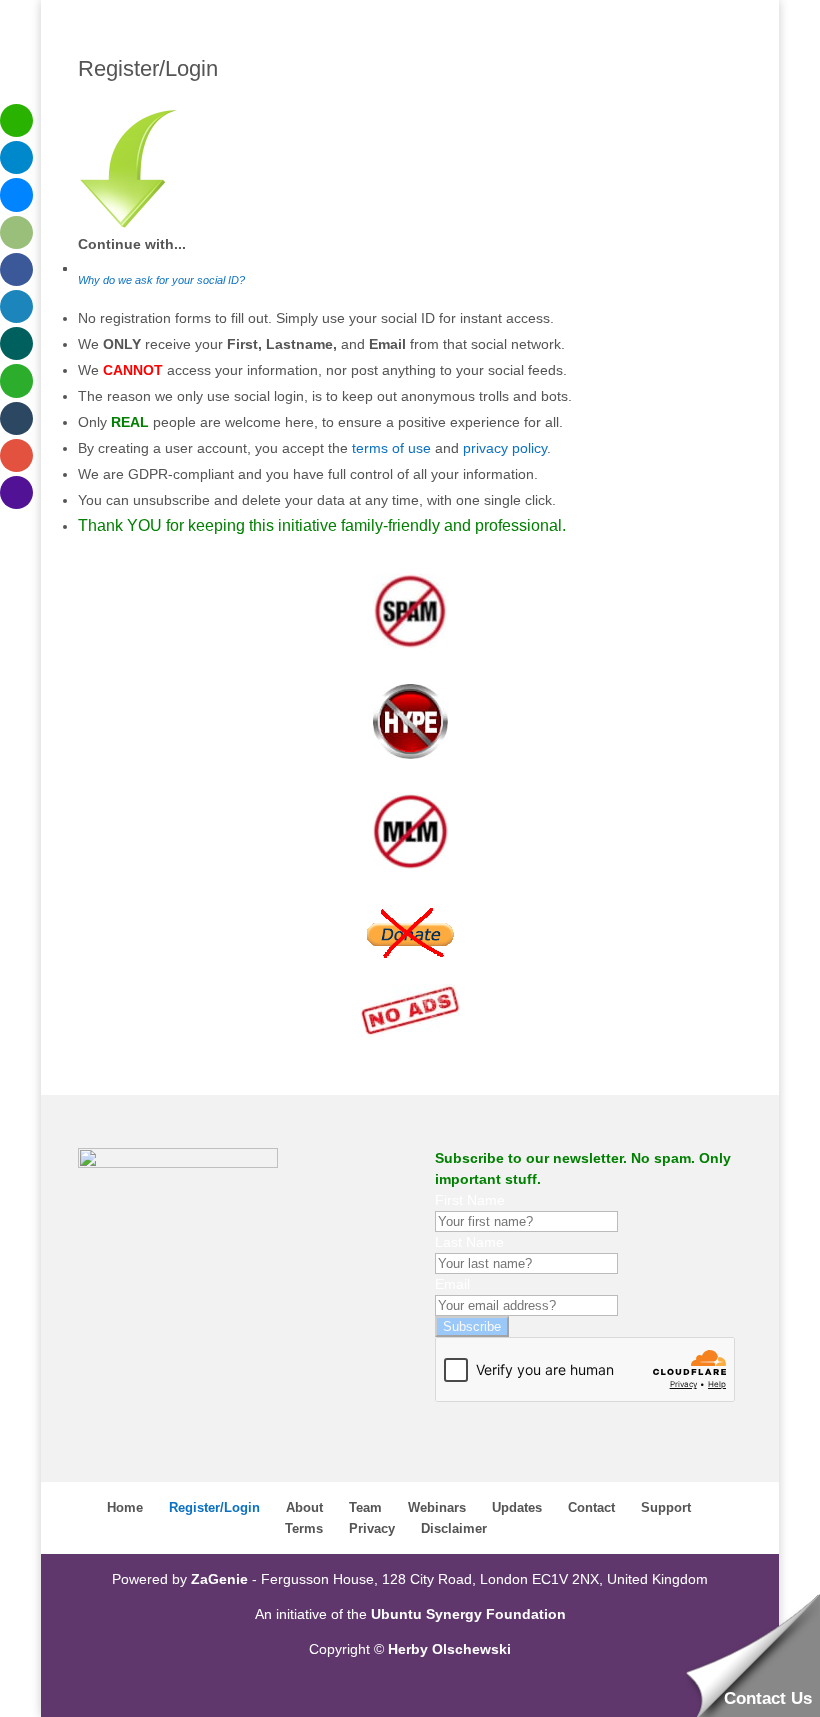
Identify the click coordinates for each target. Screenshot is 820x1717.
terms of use (391, 448)
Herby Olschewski (449, 1649)
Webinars (437, 1507)
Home (125, 1507)
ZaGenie (219, 1579)
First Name (470, 1200)
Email (452, 1284)
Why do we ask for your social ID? (161, 280)
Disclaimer (454, 1528)
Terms (304, 1528)
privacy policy (505, 448)
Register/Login (214, 1507)
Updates (517, 1507)
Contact (591, 1507)
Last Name (469, 1242)
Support (666, 1507)
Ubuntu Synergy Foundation (468, 1614)
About (304, 1507)
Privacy (372, 1528)
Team (365, 1507)
